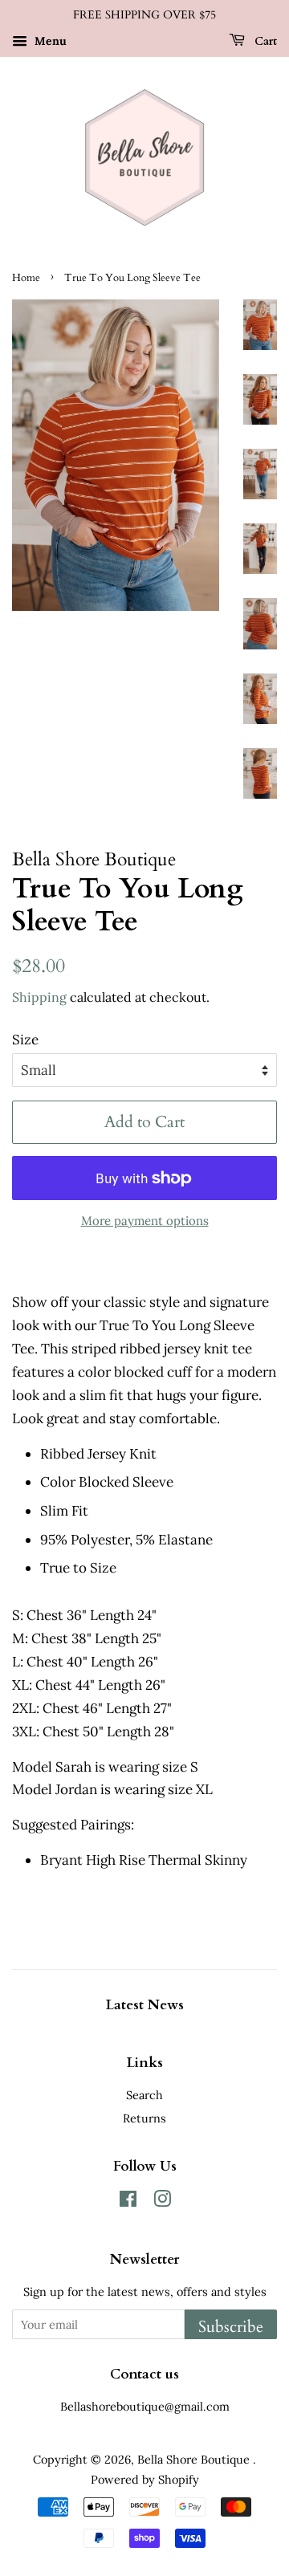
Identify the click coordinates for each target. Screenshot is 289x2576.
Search (144, 2095)
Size (25, 1040)
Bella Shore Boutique (195, 2459)
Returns (144, 2118)
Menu (49, 41)
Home (26, 278)
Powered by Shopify (145, 2479)
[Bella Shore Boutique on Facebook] (128, 2202)
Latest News (145, 2005)
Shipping (39, 997)
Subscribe (231, 2327)
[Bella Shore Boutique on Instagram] (162, 2202)
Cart (264, 41)
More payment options (145, 1221)
